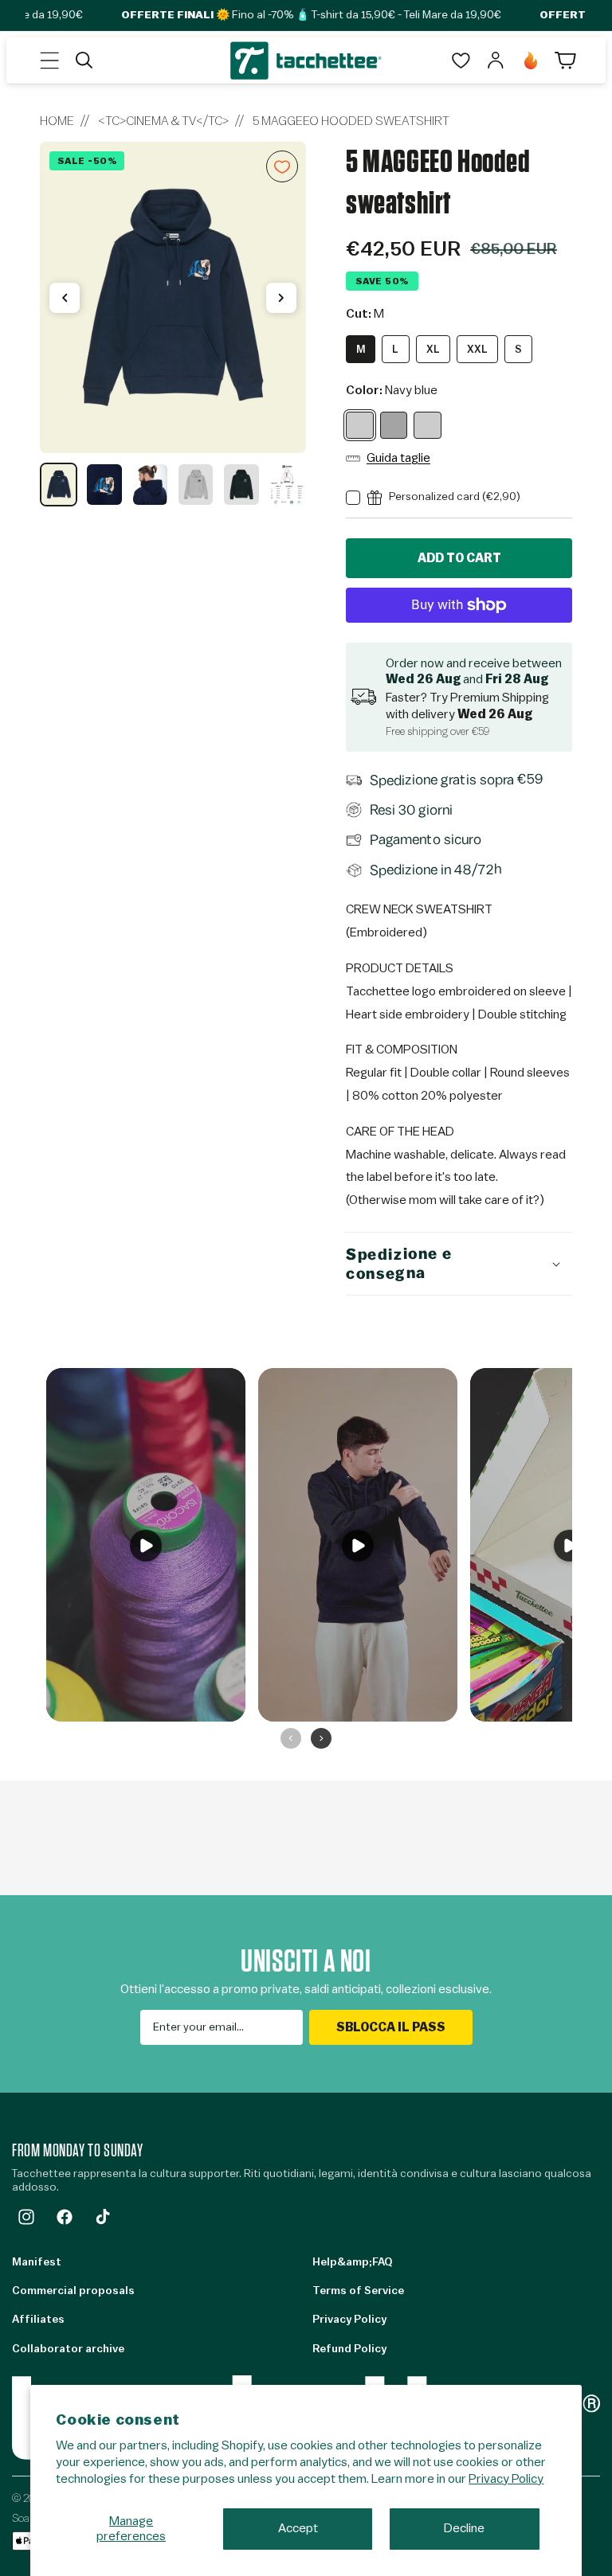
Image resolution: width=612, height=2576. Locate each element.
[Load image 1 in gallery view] (59, 485)
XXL (477, 349)
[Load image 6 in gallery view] (287, 485)
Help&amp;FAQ (352, 2262)
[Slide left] (65, 298)
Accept (298, 2528)
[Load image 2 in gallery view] (104, 485)
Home (57, 121)
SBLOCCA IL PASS (391, 2027)
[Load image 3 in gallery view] (150, 485)
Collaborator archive (68, 2349)
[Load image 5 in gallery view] (241, 485)
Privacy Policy (506, 2479)
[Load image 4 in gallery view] (196, 485)
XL (433, 349)
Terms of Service (358, 2291)
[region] (173, 324)
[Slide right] (281, 298)
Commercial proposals (73, 2291)
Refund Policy (349, 2349)
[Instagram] (26, 2217)
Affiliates (38, 2320)
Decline (464, 2528)
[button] (49, 61)
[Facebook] (65, 2217)
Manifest (37, 2262)
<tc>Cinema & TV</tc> (163, 121)
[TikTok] (103, 2217)
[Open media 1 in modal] (173, 297)
